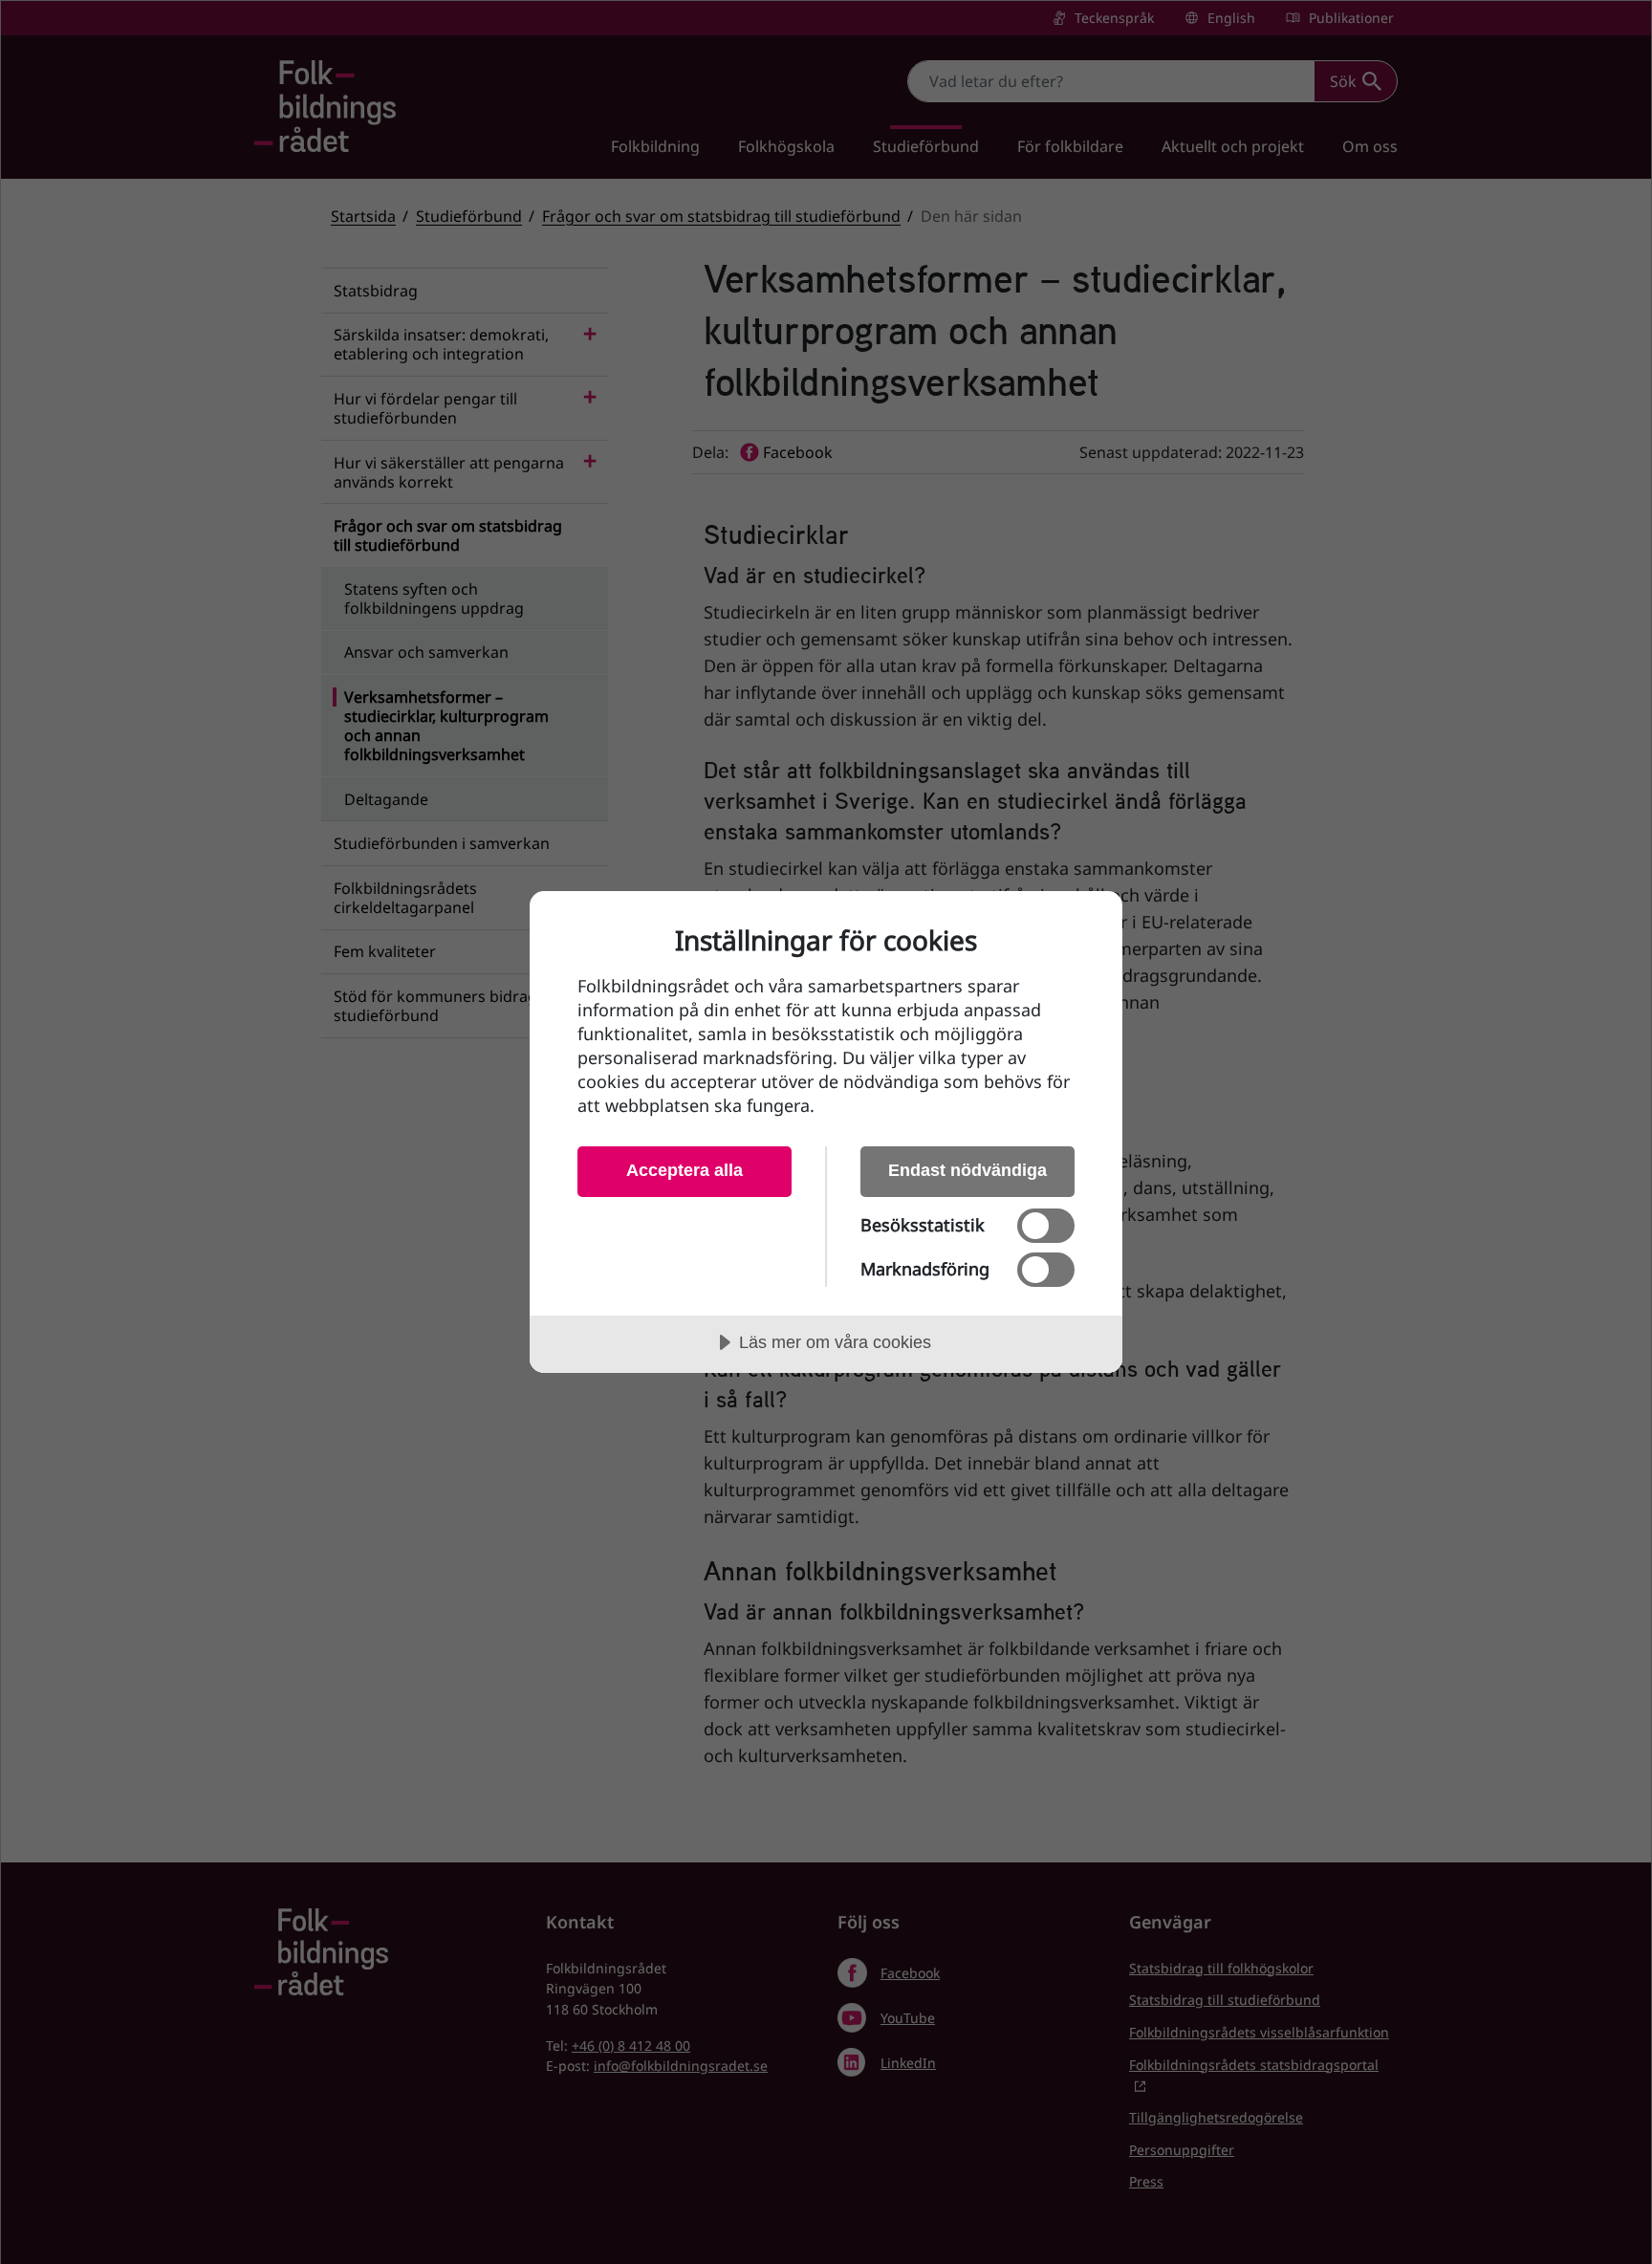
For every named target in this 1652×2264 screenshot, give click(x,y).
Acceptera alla (685, 1170)
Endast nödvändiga (967, 1170)
